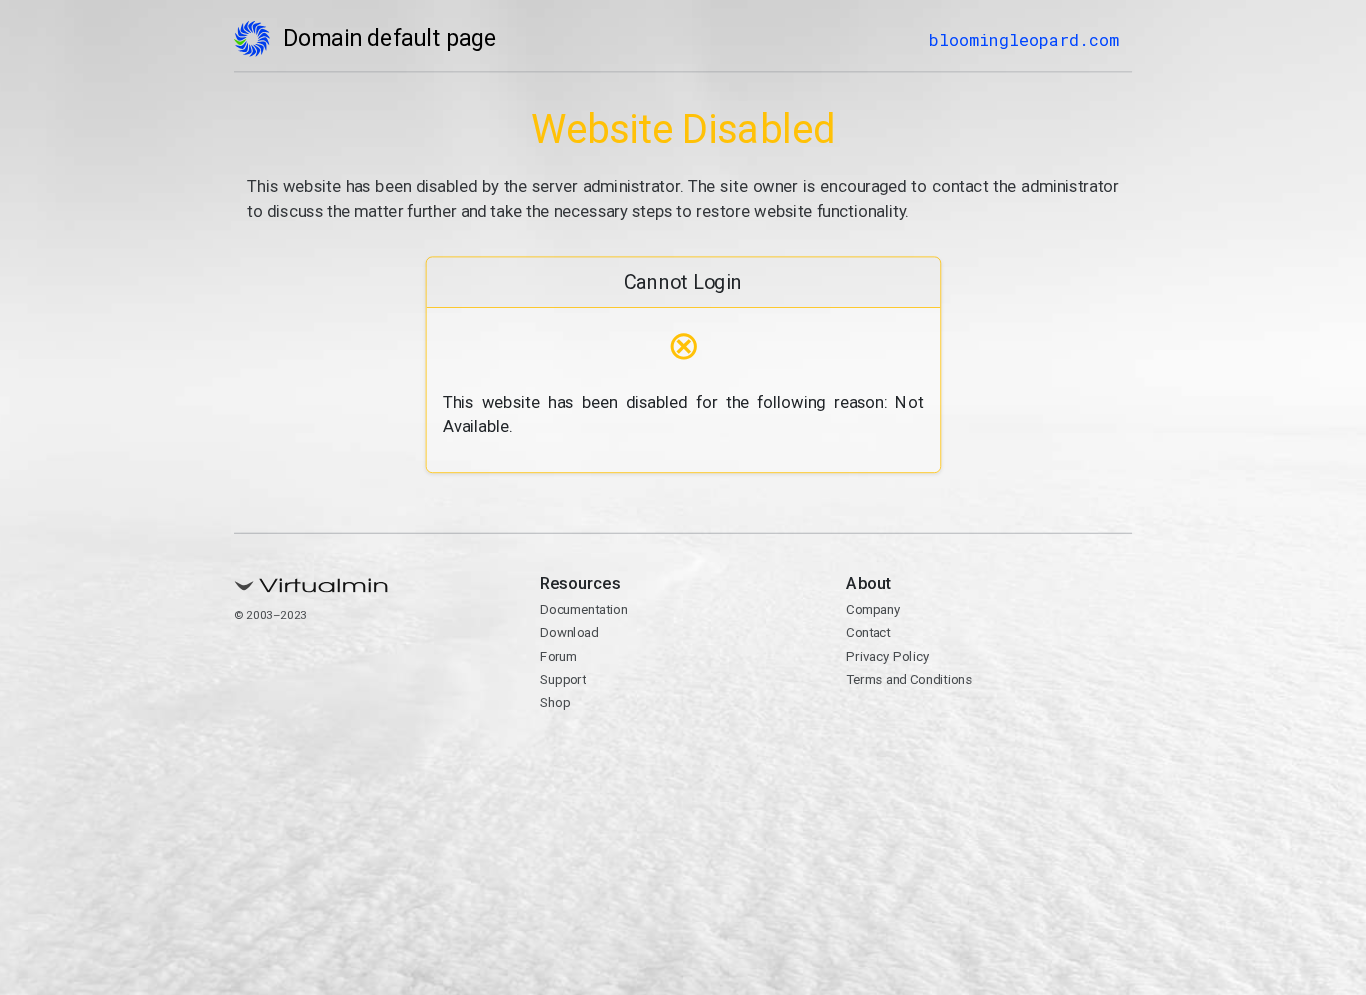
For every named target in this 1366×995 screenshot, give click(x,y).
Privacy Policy (887, 656)
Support (563, 679)
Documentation (583, 610)
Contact (868, 633)
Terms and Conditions (909, 679)
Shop (555, 703)
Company (873, 610)
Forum (558, 656)
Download (569, 633)
